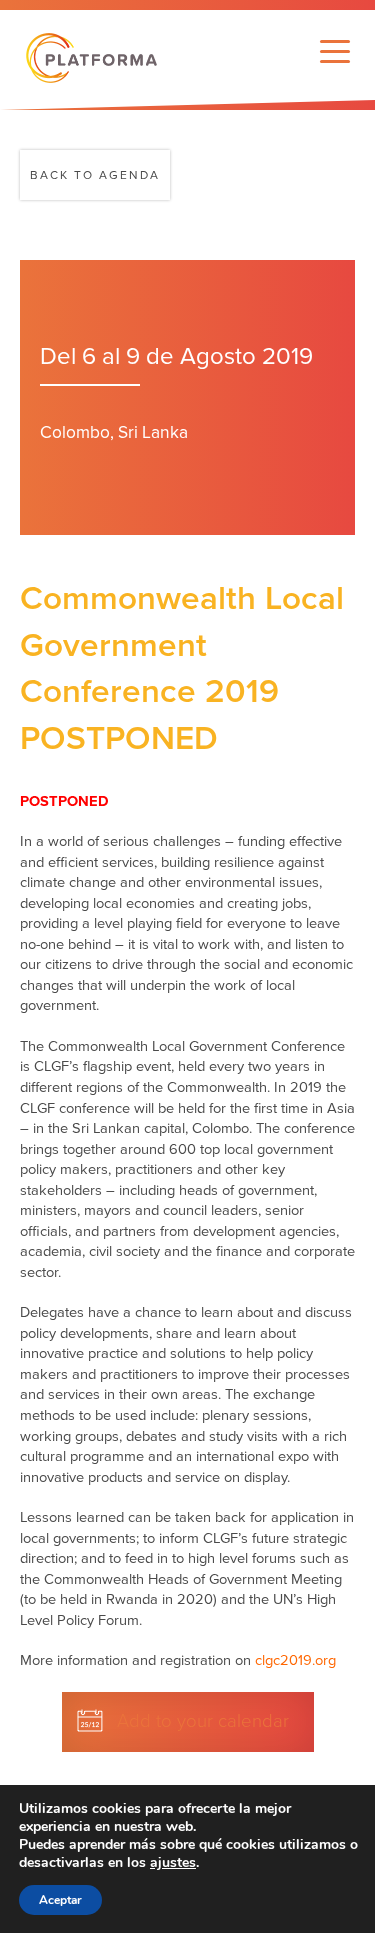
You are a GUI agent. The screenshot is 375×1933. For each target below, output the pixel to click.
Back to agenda (95, 175)
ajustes (173, 1863)
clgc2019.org (295, 1660)
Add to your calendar (203, 1721)
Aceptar (60, 1900)
